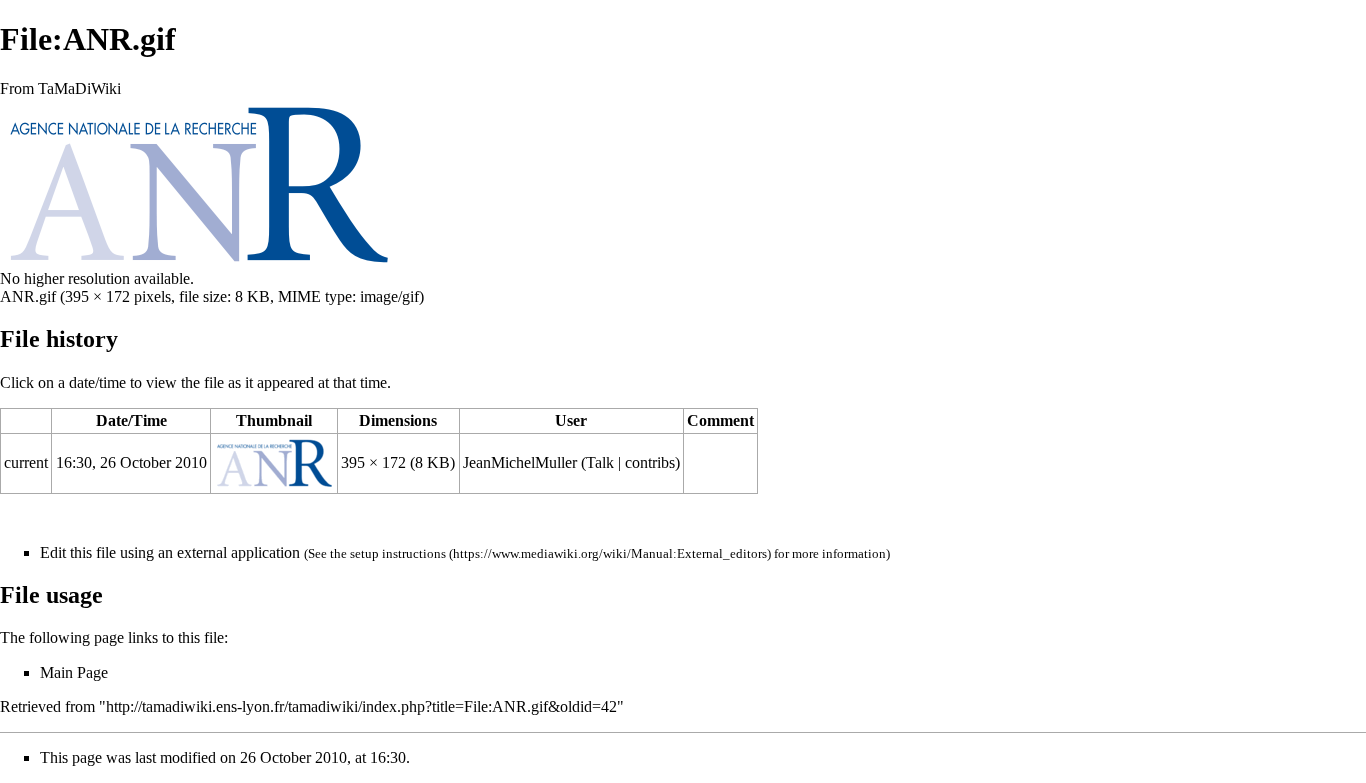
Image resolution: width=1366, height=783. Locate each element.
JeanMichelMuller (520, 462)
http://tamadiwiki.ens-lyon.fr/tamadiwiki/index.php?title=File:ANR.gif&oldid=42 (361, 706)
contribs (650, 462)
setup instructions (398, 553)
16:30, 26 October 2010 (131, 462)
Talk (600, 462)
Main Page (74, 672)
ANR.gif (28, 296)
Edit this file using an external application (170, 552)
